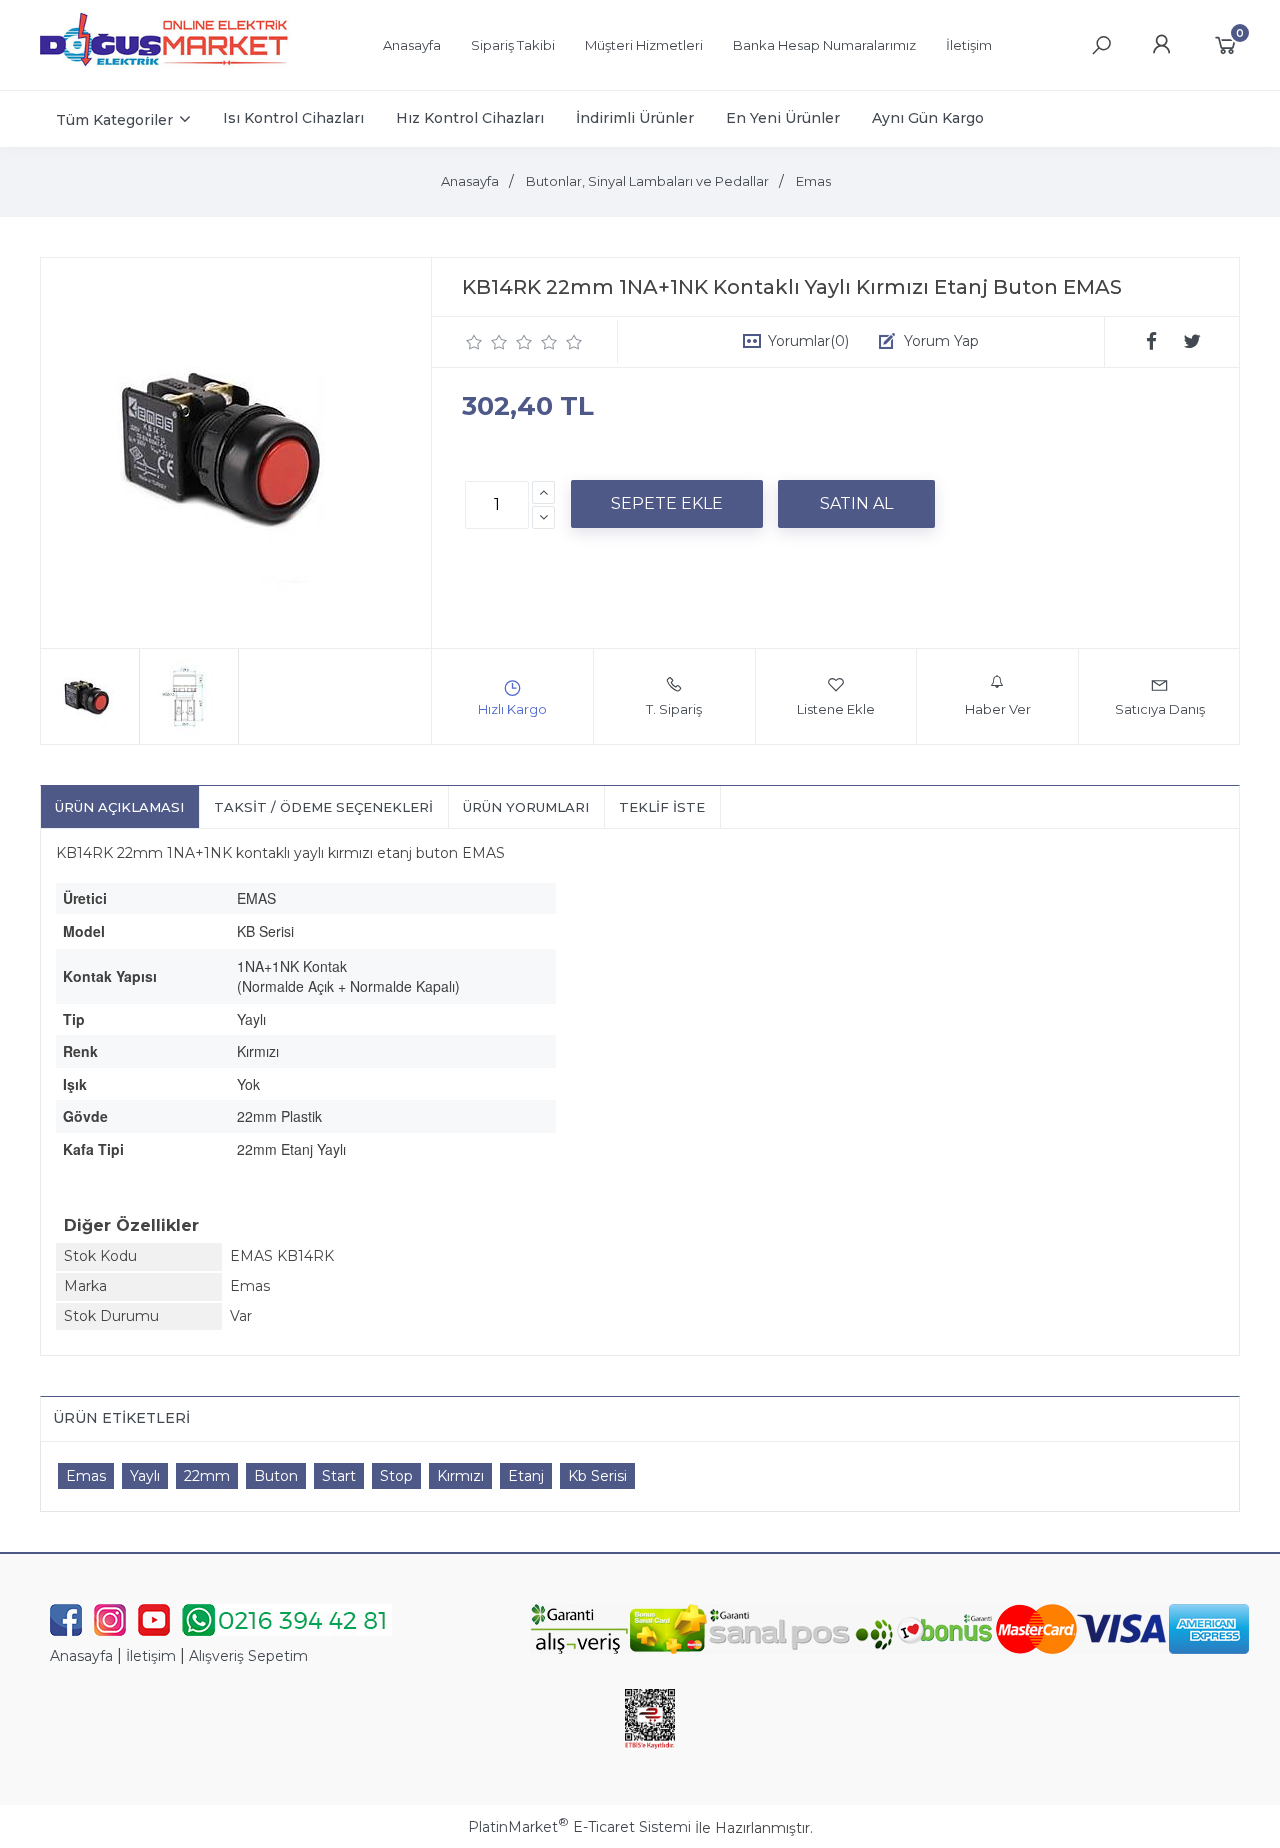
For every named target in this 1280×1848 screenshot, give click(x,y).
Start (339, 1476)
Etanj (526, 1476)
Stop (396, 1476)
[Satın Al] (856, 504)
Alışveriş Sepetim (248, 1656)
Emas (86, 1476)
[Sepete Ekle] (667, 504)
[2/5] (487, 342)
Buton (276, 1476)
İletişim (151, 1656)
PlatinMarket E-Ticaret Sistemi (579, 1827)
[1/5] (474, 342)
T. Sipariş (674, 709)
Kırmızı (460, 1476)
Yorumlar (808, 341)
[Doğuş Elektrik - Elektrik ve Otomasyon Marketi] (165, 74)
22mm (207, 1476)
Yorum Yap (941, 341)
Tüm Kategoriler (114, 120)
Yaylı (145, 1476)
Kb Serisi (597, 1476)
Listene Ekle (836, 709)
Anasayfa (81, 1656)
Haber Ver (998, 709)
